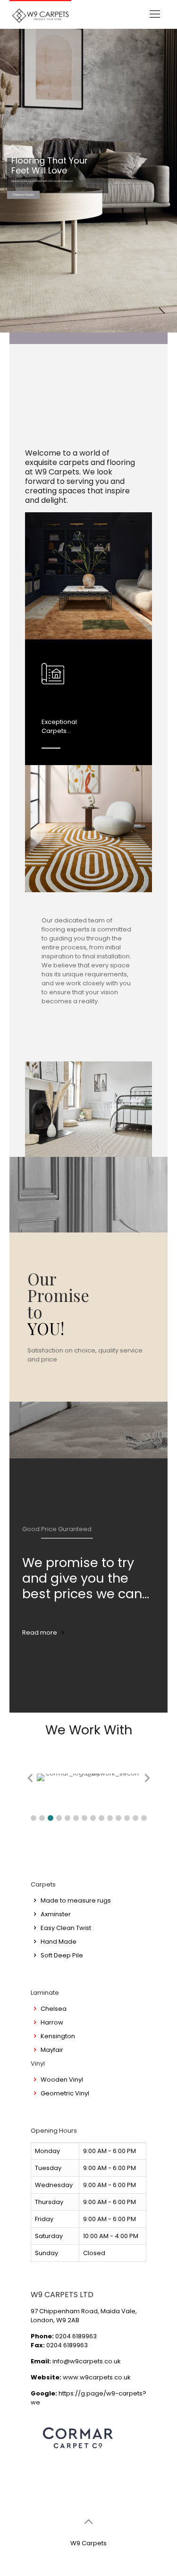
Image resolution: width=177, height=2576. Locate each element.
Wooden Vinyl (62, 2080)
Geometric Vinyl (65, 2093)
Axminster (56, 1914)
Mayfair (52, 2050)
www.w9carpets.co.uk (97, 2377)
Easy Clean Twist (66, 1928)
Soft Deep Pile (62, 1955)
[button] (34, 1818)
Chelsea (54, 2009)
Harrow (52, 2022)
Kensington (58, 2036)
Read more (40, 1633)
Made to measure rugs (76, 1900)
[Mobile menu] (155, 14)
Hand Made (59, 1942)
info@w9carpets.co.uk (87, 2361)
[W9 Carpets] (40, 14)
